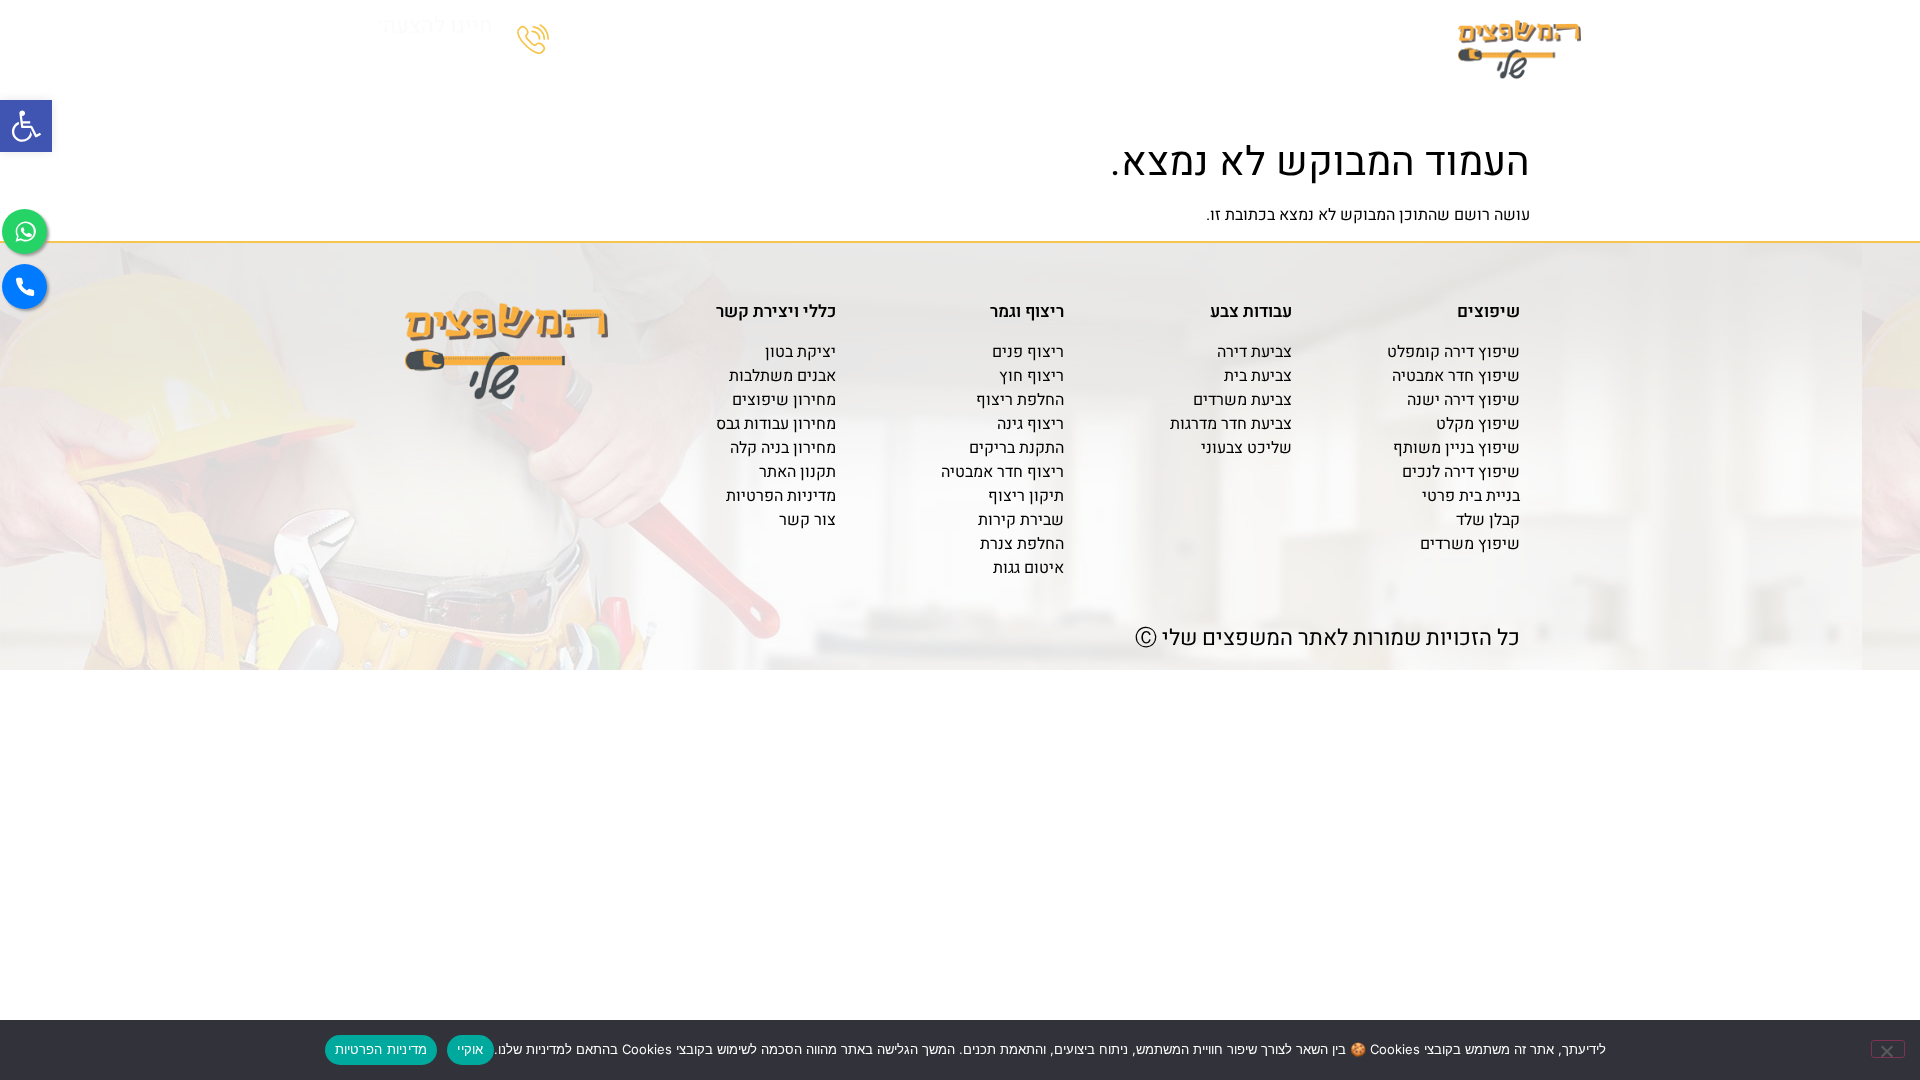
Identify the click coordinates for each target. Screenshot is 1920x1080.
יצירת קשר (513, 98)
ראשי (1425, 98)
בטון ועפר (1131, 98)
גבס (972, 98)
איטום (701, 98)
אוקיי (470, 1049)
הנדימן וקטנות (807, 98)
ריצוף (1041, 98)
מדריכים (615, 98)
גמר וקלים (1236, 98)
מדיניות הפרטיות (381, 1049)
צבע (907, 98)
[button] (26, 126)
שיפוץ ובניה (1348, 98)
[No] (1888, 1049)
